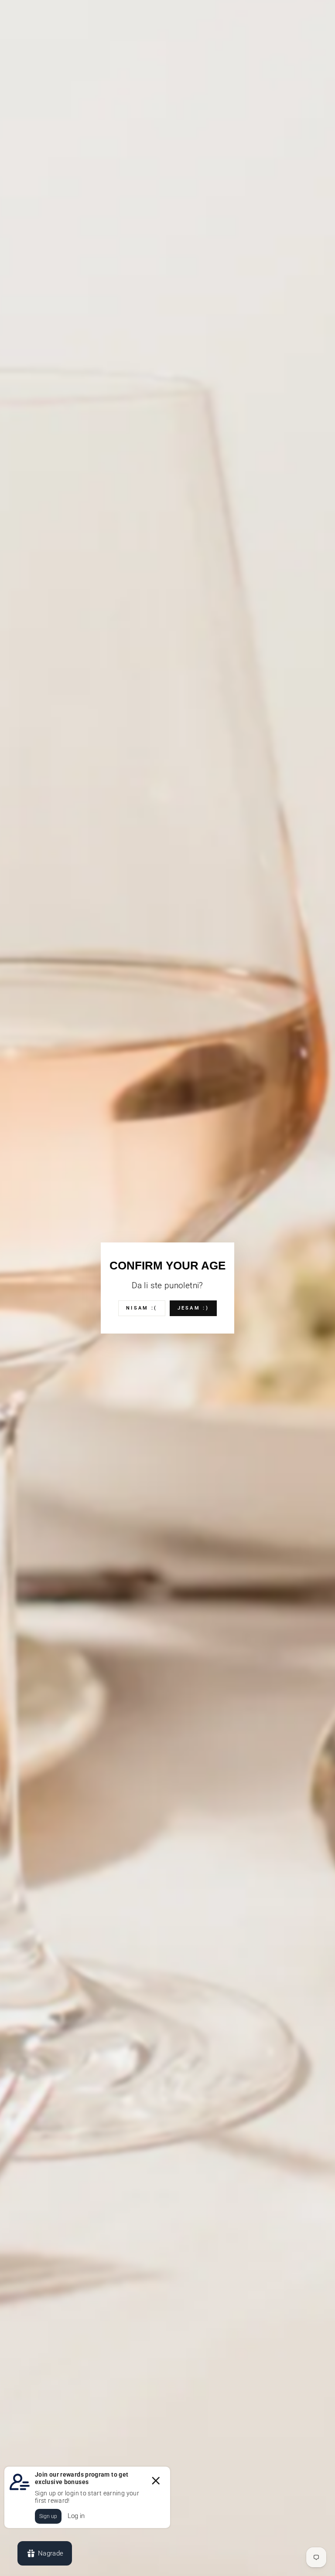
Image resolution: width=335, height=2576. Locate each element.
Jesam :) (193, 1308)
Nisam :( (142, 1308)
